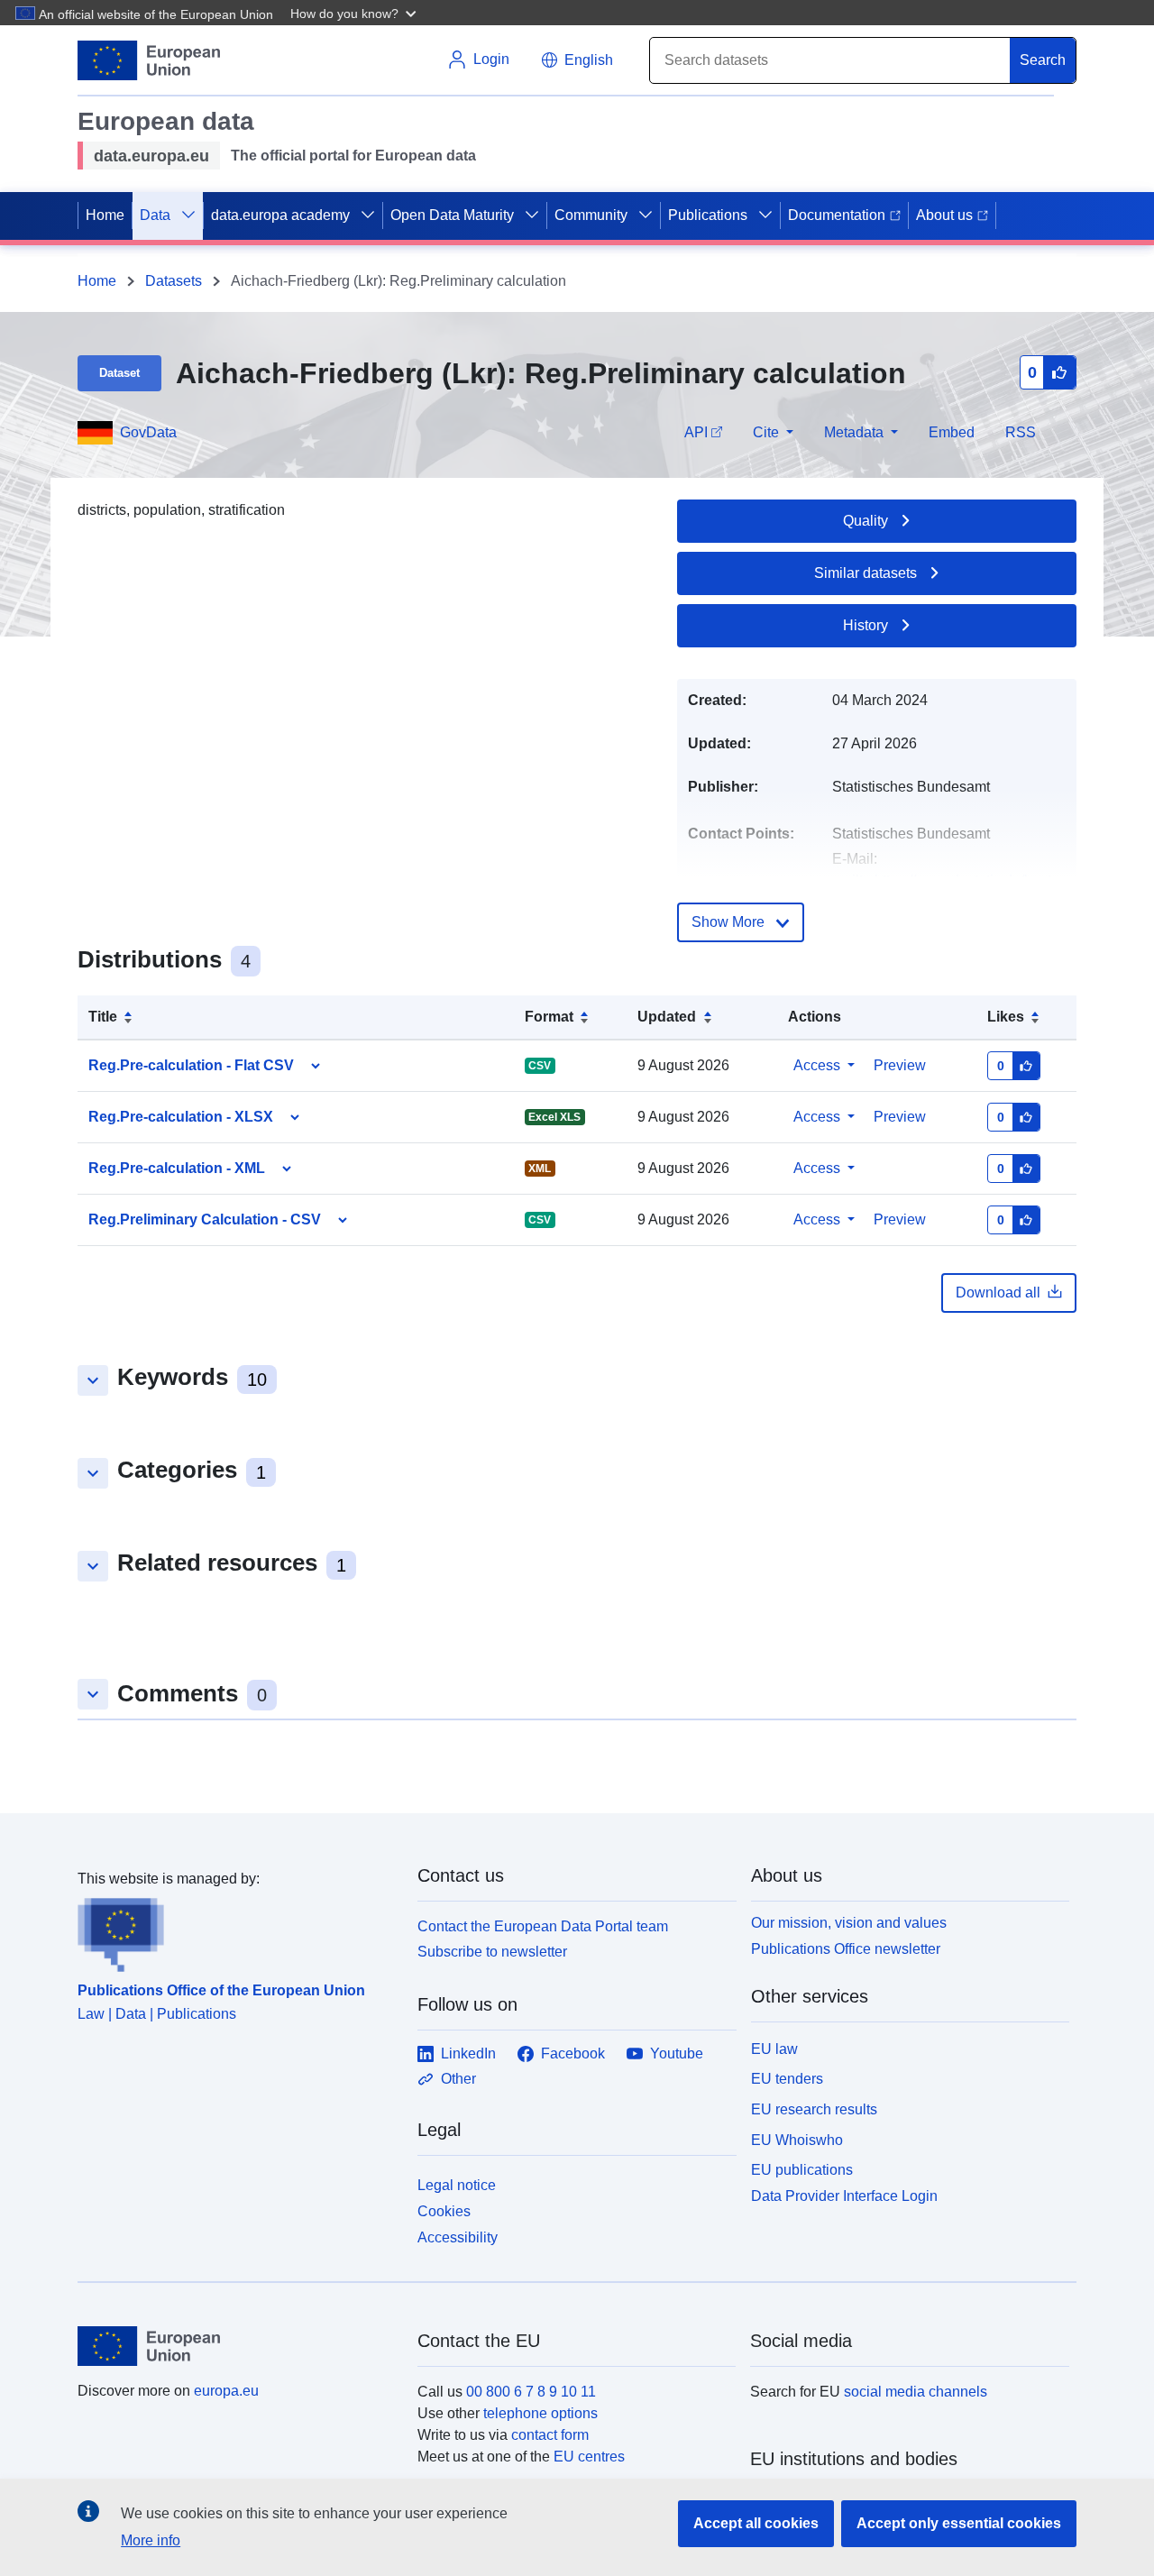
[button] (355, 13)
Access (817, 1065)
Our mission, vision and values (849, 1923)
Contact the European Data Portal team (543, 1926)
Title (103, 1017)
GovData (148, 432)
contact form (550, 2435)
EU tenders (787, 2079)
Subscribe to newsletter (492, 1952)
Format (549, 1017)
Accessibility (458, 2237)
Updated (667, 1017)
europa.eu (226, 2391)
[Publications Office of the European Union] (237, 1931)
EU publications (802, 2170)
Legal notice (457, 2185)
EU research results (814, 2109)
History (865, 625)
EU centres (589, 2457)
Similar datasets (865, 573)
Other (458, 2079)
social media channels (916, 2392)
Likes (1006, 1017)
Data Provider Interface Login (844, 2196)
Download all (998, 1293)
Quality (865, 521)
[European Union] (237, 2346)
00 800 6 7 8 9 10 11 (531, 2392)
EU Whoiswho (797, 2140)
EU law (774, 2049)
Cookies (444, 2211)
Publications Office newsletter (846, 1949)
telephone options (540, 2413)
